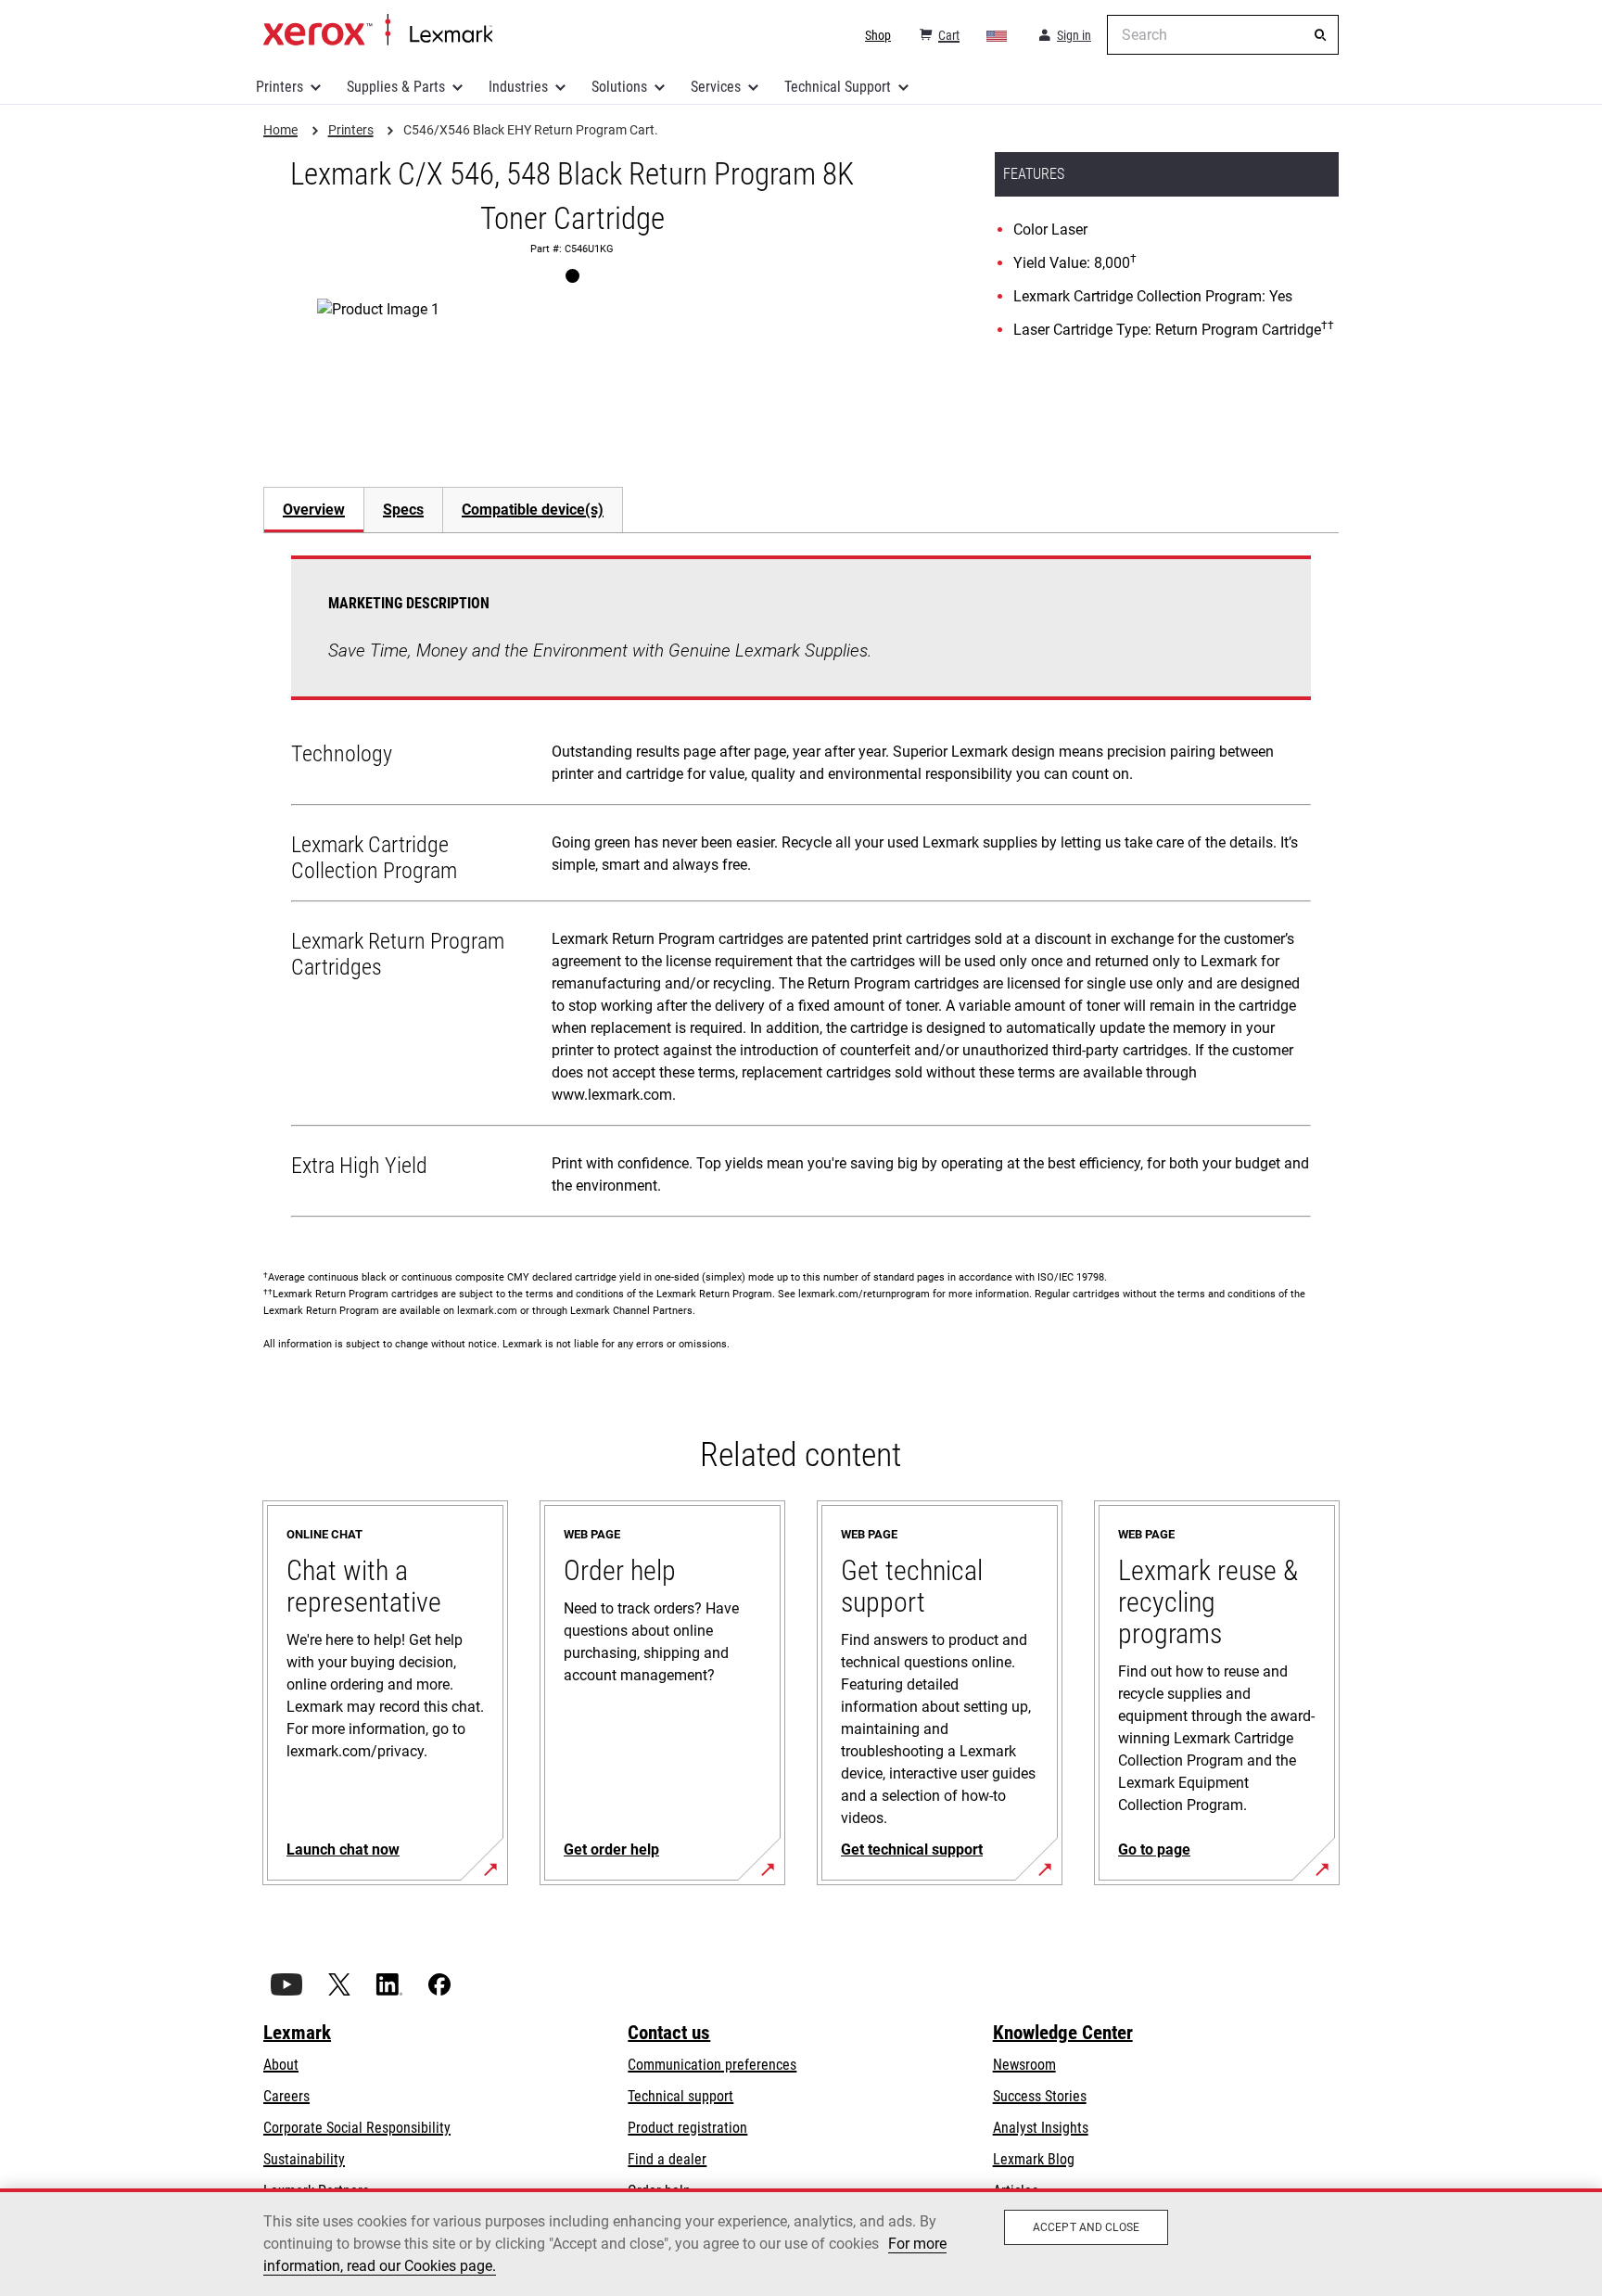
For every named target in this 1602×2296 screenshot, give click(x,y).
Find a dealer (667, 2159)
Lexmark (297, 2033)
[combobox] (1223, 35)
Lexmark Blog (1034, 2159)
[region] (801, 2242)
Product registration (687, 2128)
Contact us (669, 2033)
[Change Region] (998, 35)
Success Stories (1040, 2096)
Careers (286, 2096)
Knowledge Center (1063, 2033)
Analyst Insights (1041, 2128)
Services (716, 87)
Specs (403, 510)
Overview (314, 510)
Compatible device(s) (533, 510)
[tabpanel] (801, 890)
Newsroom (1024, 2065)
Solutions (619, 87)
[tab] (313, 510)
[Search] (1320, 35)
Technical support (680, 2096)
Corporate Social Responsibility (357, 2128)
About (281, 2065)
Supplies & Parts (396, 87)
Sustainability (304, 2159)
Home (378, 31)
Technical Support (838, 87)
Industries (518, 87)
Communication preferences (712, 2065)
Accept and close (1086, 2227)
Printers (280, 87)
